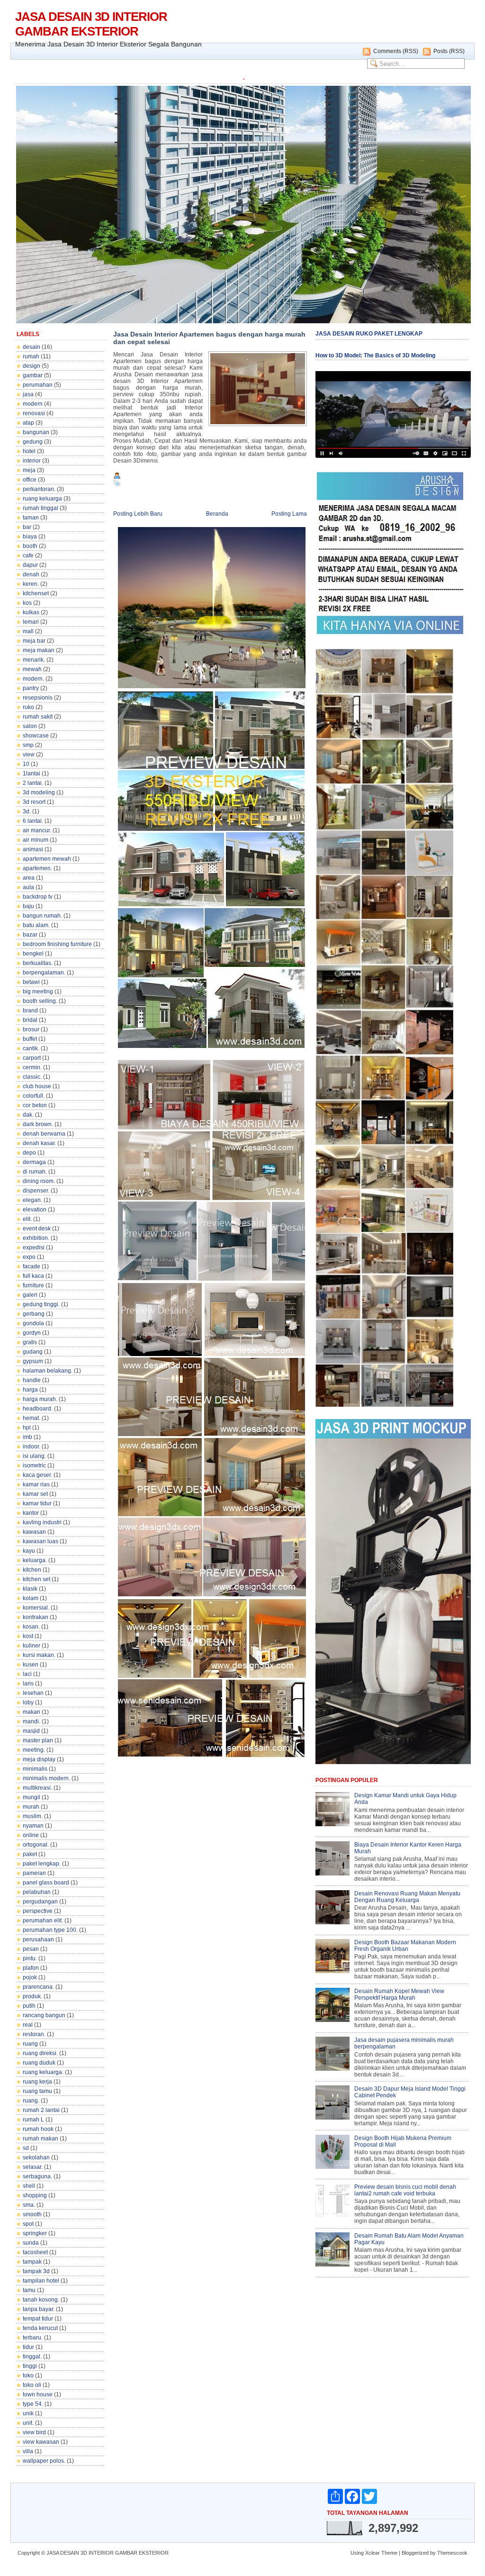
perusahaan (38, 1939)
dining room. (39, 1181)
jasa (28, 394)
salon (30, 726)
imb (27, 1437)
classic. (32, 1077)
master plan (38, 1740)
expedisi (34, 1247)
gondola (33, 1323)
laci (27, 1674)
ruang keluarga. (43, 2072)
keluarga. (35, 1560)
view (29, 755)
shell (29, 2186)
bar (27, 527)
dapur (30, 565)
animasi (33, 849)
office (30, 480)
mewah (32, 669)
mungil (31, 1797)
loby (28, 1702)
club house (37, 1086)
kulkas (31, 612)
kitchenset (36, 593)
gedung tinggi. (41, 1304)
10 (26, 764)
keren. (31, 584)
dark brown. (38, 1124)
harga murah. (40, 1399)
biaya (30, 537)
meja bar (34, 641)
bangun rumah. (42, 916)
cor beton (35, 1105)
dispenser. (36, 1191)
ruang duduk (39, 2063)
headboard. (38, 1409)
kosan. (31, 1627)
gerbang (34, 1314)
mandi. (31, 1721)
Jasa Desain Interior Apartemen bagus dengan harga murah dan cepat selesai (209, 338)
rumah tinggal (40, 508)
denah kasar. (39, 1143)
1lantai (31, 774)
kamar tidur (37, 1503)
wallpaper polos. (44, 2461)
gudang (33, 1352)
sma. (29, 2205)
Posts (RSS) (449, 51)
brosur (31, 1029)
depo (29, 1153)
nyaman (33, 1826)
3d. (27, 811)
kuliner (31, 1646)
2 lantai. (33, 783)
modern (33, 404)
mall (28, 631)
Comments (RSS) (396, 51)
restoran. (34, 2034)
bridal (30, 1020)
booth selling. (40, 1001)
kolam (31, 1598)
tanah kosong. (41, 2300)
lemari (31, 622)
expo (29, 1257)
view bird (34, 2432)
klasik (30, 1589)
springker (35, 2233)
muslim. (33, 1816)
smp (28, 745)
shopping (35, 2195)
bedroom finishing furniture (57, 944)
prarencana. (38, 1987)
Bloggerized (415, 2553)
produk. (32, 1996)
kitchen (32, 1570)
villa (28, 2451)
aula (28, 887)
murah (31, 1807)
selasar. (33, 2167)
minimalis (35, 1769)
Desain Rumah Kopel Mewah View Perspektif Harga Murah (399, 1994)
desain (31, 347)
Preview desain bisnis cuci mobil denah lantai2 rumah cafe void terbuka (405, 2190)
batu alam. (36, 925)
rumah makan (40, 2139)
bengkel (33, 954)
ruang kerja (37, 2082)
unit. (28, 2423)
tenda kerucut (40, 2328)
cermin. (32, 1067)
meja (29, 470)
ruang (30, 2044)
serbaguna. (37, 2176)
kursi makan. (39, 1655)
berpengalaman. (44, 973)
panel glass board (46, 1883)
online (31, 1835)
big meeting (38, 992)
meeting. (34, 1750)
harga (30, 1390)
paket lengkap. (42, 1864)
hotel (29, 451)
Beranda (217, 514)
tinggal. (32, 2357)
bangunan (36, 432)
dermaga (34, 1162)
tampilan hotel (41, 2281)
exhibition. (36, 1238)
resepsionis (38, 698)
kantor (31, 1513)
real (28, 2025)
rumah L (33, 2120)
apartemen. (37, 868)
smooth (32, 2214)
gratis (30, 1342)
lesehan (33, 1693)
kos (27, 603)
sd (26, 2148)
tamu (29, 2290)
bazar (30, 935)
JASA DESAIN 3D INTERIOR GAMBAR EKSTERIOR (91, 24)
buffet (30, 1039)
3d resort (34, 802)
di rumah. (35, 1172)
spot (28, 2224)
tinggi (30, 2366)
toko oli (32, 2385)
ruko (28, 707)
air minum (36, 840)
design (31, 366)
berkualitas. (38, 963)
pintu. (30, 1958)
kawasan (34, 1532)
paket (30, 1854)
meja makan (39, 650)
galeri (30, 1295)
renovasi (34, 413)
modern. (33, 679)
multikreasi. (37, 1788)
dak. (28, 1115)
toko (28, 2376)
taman (31, 518)
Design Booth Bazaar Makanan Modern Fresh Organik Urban (405, 1946)
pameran (34, 1873)
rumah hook (38, 2129)
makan (31, 1712)
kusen (31, 1665)
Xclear (373, 2553)
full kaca (33, 1276)
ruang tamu (37, 2091)
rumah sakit (38, 717)
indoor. (31, 1447)
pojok (30, 1977)
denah (31, 574)
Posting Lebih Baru (138, 514)
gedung (33, 442)
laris (28, 1684)
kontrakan (36, 1617)
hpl (27, 1428)
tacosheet (35, 2252)
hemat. (31, 1418)
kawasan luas (40, 1541)
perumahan (38, 385)
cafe (28, 555)
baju (28, 906)
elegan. (32, 1200)
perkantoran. (39, 489)
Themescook (452, 2553)
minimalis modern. (46, 1778)
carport (32, 1058)
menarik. (34, 660)
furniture (33, 1285)
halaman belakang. (48, 1371)
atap (28, 423)
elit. (27, 1219)
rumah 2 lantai (41, 2110)
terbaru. (33, 2338)
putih (29, 2006)
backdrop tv (38, 897)
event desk (37, 1229)
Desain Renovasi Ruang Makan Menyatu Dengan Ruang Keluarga (407, 1897)
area (29, 878)
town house (38, 2394)
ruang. (31, 2101)
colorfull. (34, 1096)
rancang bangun (44, 2015)
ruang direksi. (40, 2053)
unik (28, 2413)
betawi (31, 982)
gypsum (33, 1361)
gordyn (32, 1333)
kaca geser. (37, 1475)
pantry (31, 688)
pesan (31, 1949)
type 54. (33, 2404)
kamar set (35, 1494)
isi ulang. (34, 1456)
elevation (35, 1210)
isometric (34, 1465)
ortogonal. (36, 1845)
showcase (36, 736)
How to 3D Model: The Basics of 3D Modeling (375, 355)
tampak (32, 2262)
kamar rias (36, 1484)
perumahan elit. (43, 1921)
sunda (31, 2243)
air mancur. (37, 830)
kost (28, 1636)
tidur (28, 2347)
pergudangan (40, 1902)
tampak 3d (36, 2271)
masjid (31, 1731)
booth (30, 546)
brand (30, 1010)
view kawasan (41, 2442)
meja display (39, 1759)
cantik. (31, 1048)
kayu (29, 1551)
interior (32, 461)
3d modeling (39, 792)
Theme (389, 2553)
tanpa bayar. (39, 2309)
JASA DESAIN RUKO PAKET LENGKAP (369, 334)
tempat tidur (38, 2319)
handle (32, 1380)
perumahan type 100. (50, 1930)
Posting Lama (289, 514)
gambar (33, 375)
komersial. (36, 1608)
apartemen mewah (47, 859)
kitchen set (36, 1579)
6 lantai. (33, 821)
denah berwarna (44, 1134)
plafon (31, 1968)
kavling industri (42, 1522)
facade (31, 1266)
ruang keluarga (42, 499)
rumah (31, 356)
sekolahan (36, 2157)
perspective (38, 1911)
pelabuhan (37, 1892)
